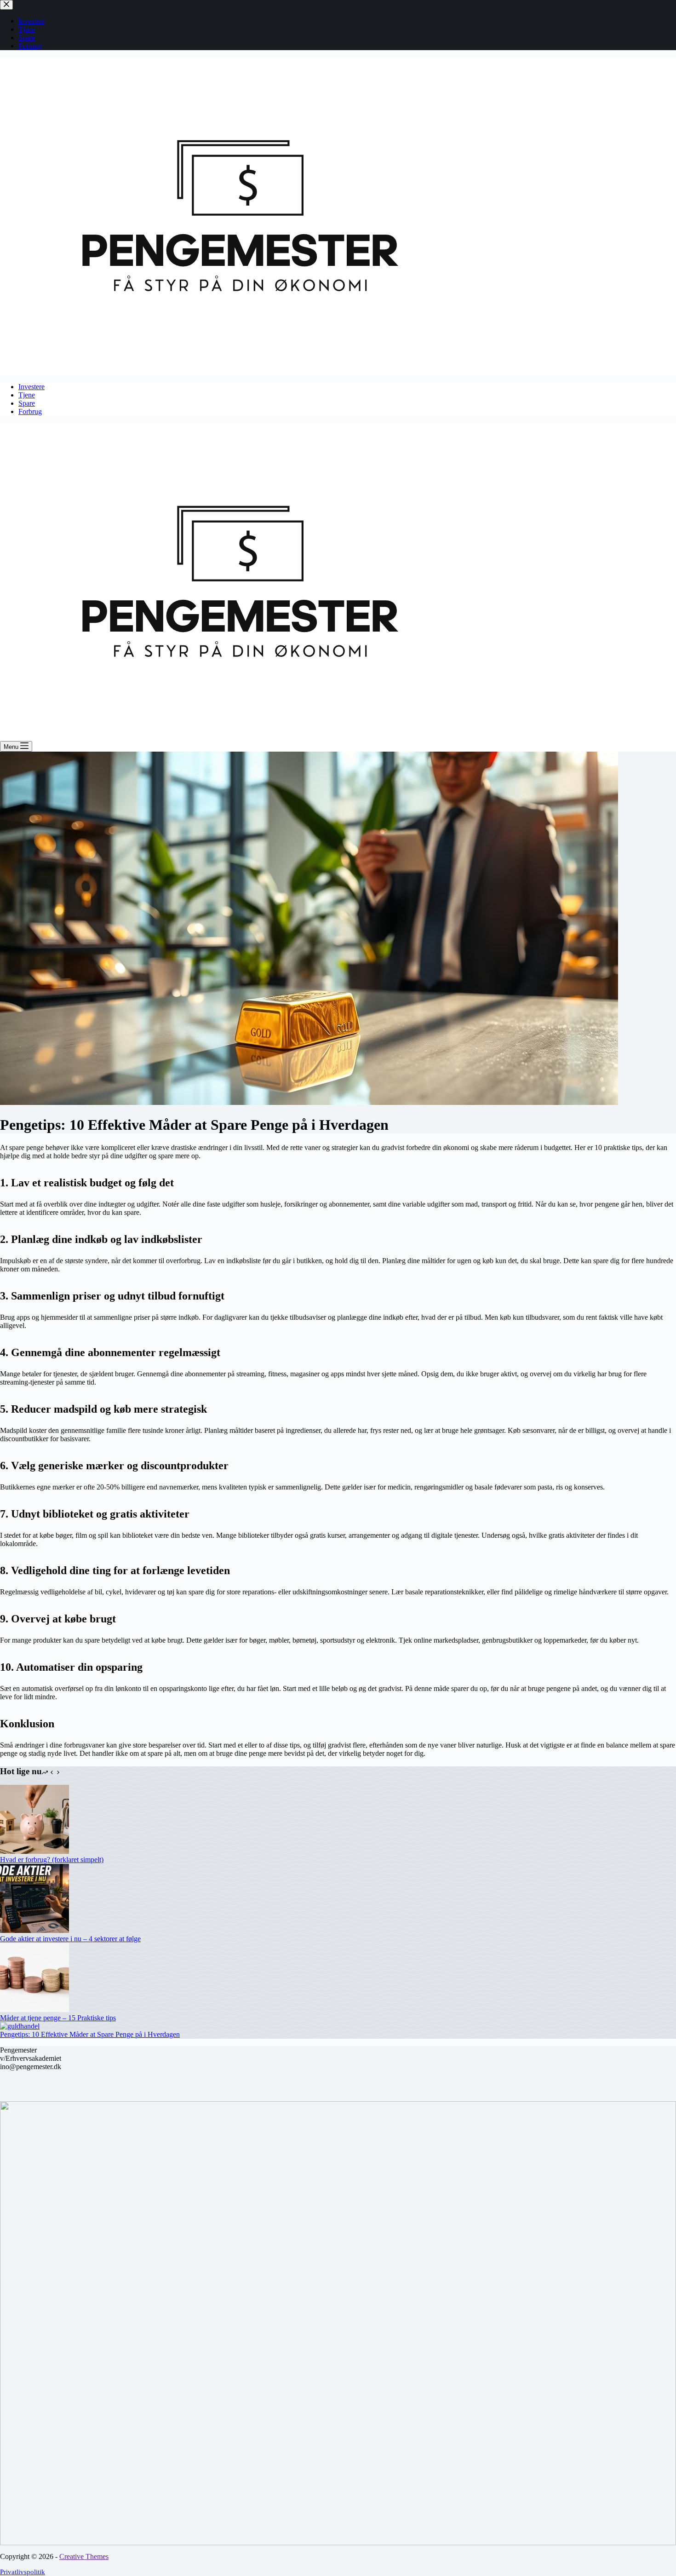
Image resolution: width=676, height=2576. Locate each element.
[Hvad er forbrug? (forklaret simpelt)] (34, 1851)
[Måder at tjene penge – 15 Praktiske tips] (34, 2010)
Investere (32, 387)
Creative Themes (84, 2556)
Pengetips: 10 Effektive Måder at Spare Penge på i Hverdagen (90, 2034)
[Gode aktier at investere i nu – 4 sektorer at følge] (34, 1930)
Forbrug (30, 411)
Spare (27, 403)
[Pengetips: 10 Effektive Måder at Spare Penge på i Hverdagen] (20, 2026)
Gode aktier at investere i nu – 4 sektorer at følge (70, 1939)
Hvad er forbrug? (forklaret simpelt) (52, 1860)
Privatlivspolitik (23, 2572)
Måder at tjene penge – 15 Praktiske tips (58, 2018)
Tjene (27, 395)
